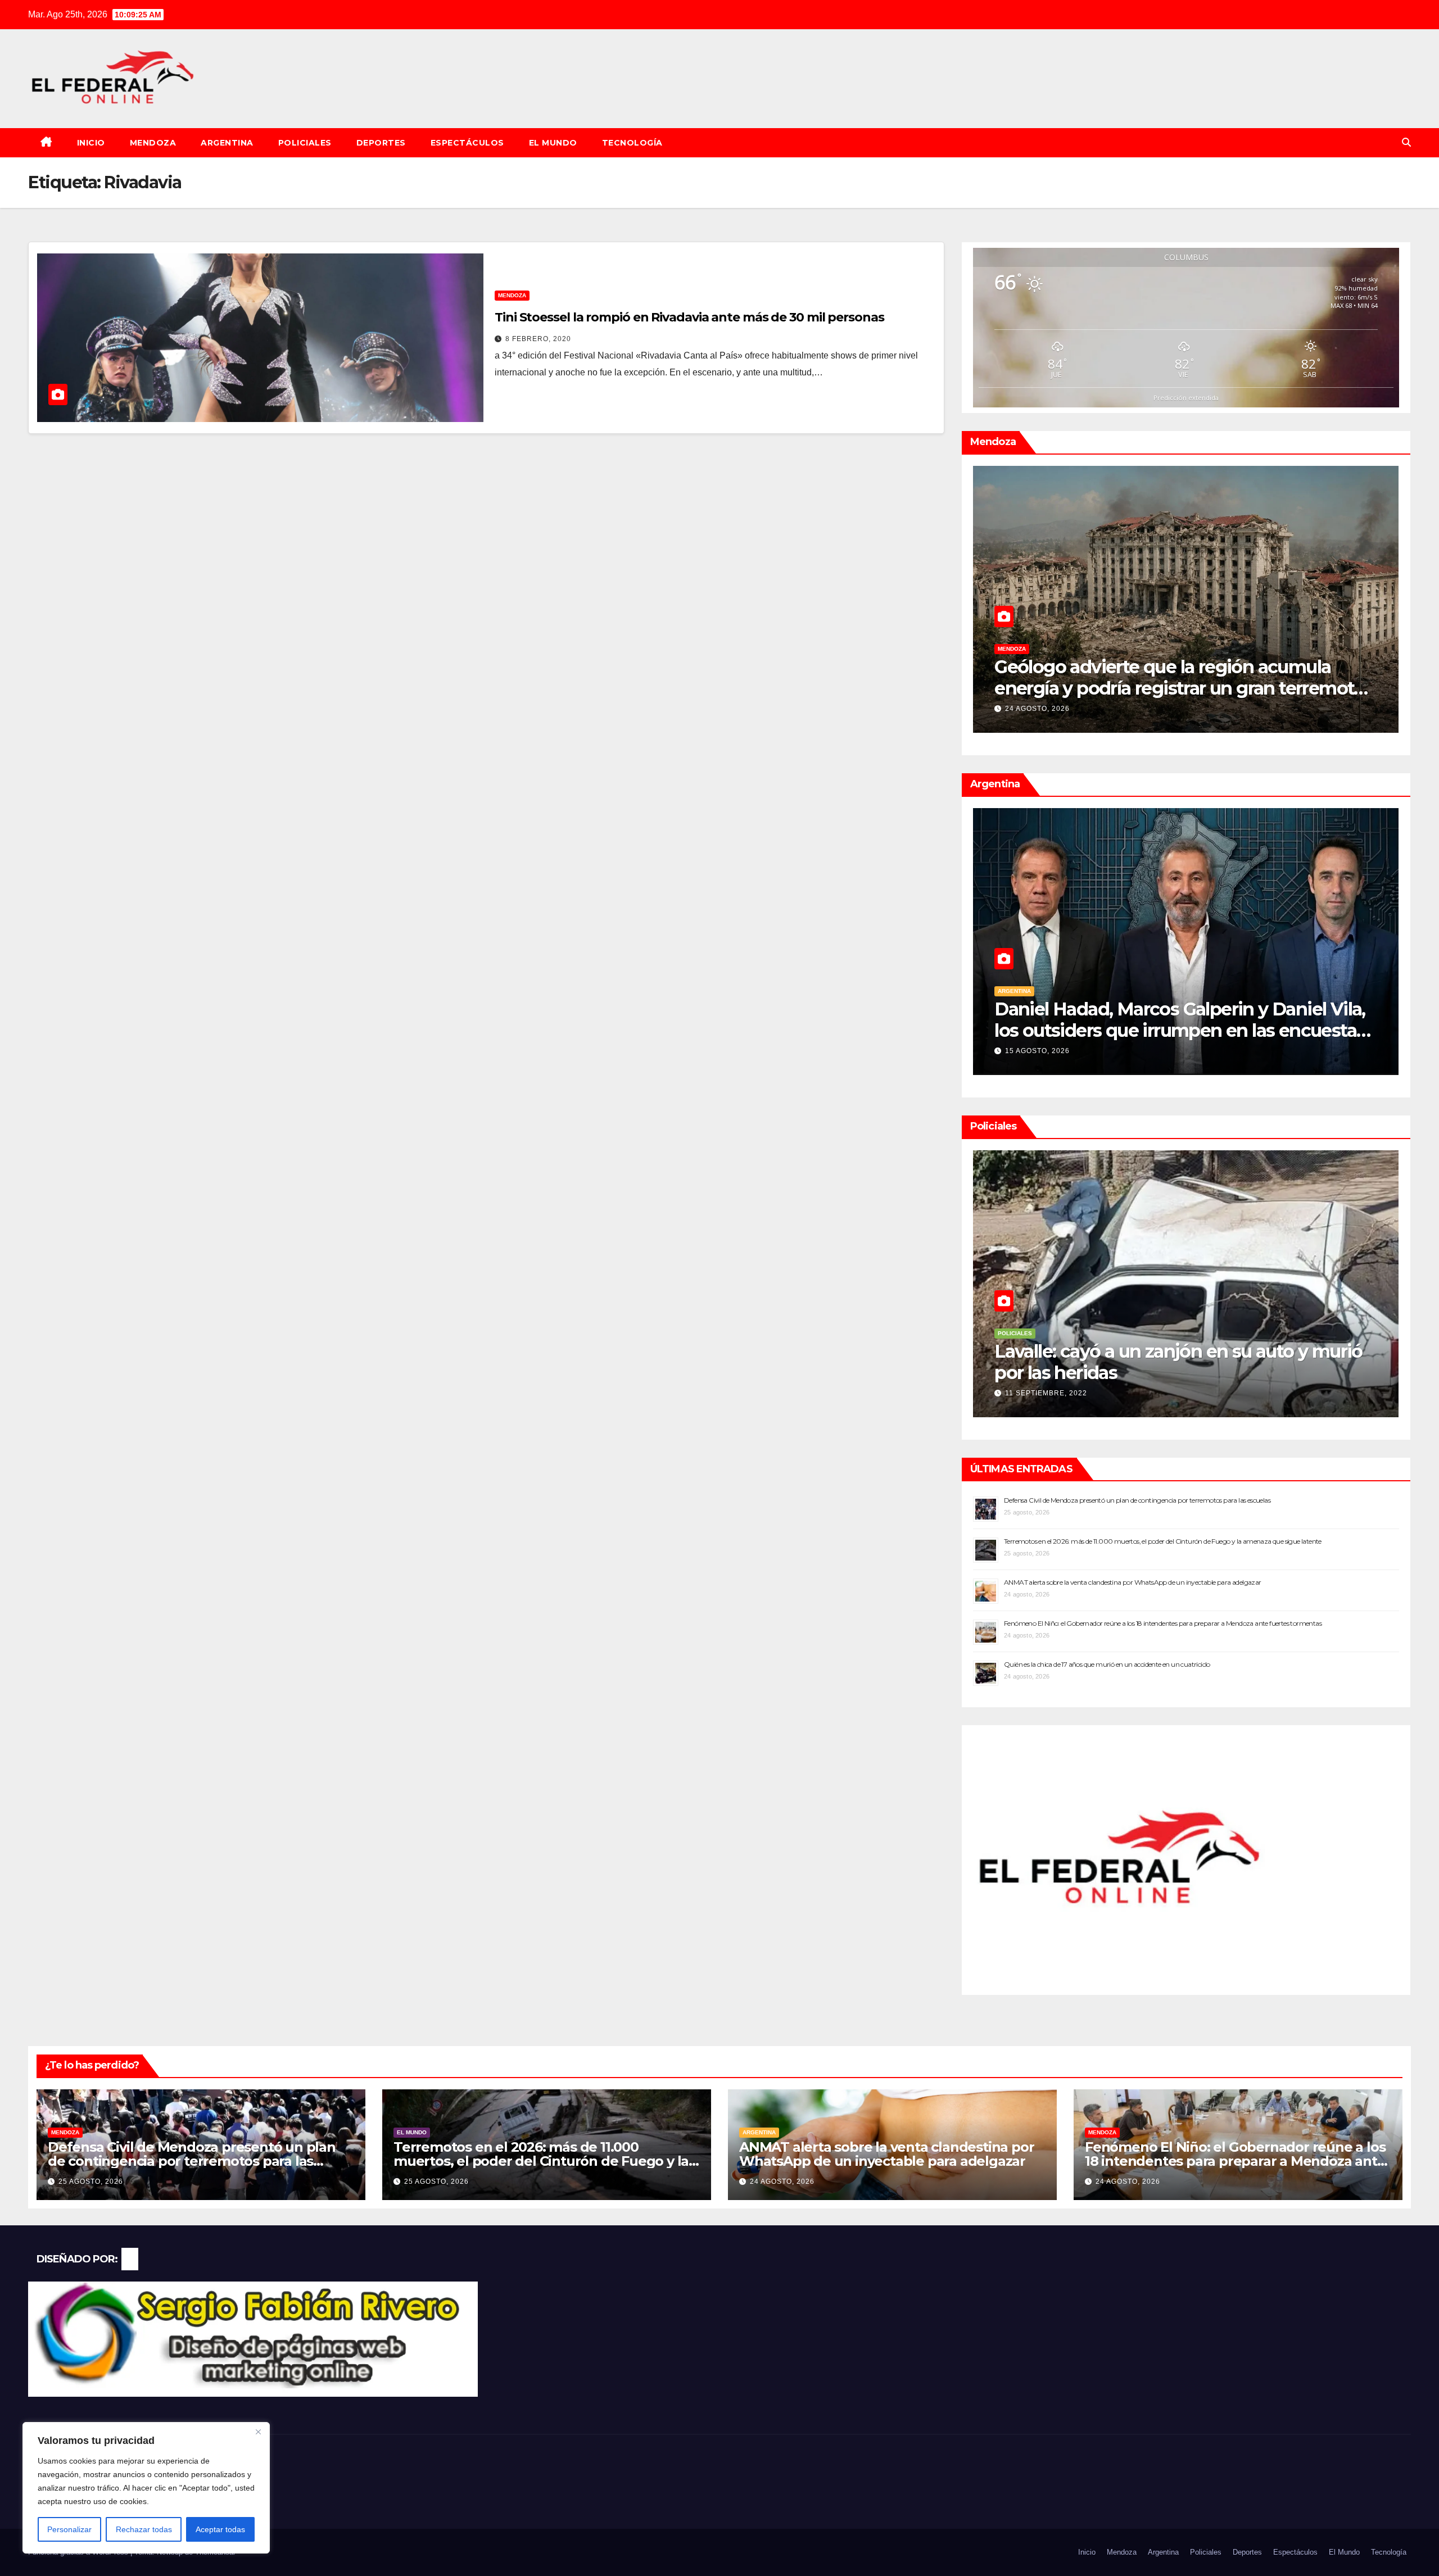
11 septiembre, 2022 (1046, 1393)
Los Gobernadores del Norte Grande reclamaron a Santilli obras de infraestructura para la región (1183, 1031)
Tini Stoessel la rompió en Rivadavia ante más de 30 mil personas (689, 317)
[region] (146, 2488)
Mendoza (153, 143)
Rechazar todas (144, 2529)
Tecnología (632, 143)
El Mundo (553, 143)
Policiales (305, 143)
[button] (1406, 142)
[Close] (258, 2432)
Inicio (91, 143)
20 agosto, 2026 (1037, 709)
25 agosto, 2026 (91, 2182)
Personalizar (69, 2529)
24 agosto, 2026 (782, 2182)
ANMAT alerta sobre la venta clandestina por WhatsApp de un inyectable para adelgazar (1133, 1582)
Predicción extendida (1186, 398)
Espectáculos (467, 143)
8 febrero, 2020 (538, 339)
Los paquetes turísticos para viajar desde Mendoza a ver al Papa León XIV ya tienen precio (1171, 688)
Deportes (381, 143)
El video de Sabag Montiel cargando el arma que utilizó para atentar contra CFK (1180, 1362)
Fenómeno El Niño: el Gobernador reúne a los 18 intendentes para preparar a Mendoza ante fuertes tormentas (1163, 1623)
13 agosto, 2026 (1037, 1051)
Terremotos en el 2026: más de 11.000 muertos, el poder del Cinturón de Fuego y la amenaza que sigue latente (1163, 1541)
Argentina (227, 143)
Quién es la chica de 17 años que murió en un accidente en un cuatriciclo (1107, 1664)
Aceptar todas (220, 2529)
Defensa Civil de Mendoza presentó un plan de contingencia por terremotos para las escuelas (1137, 1500)
